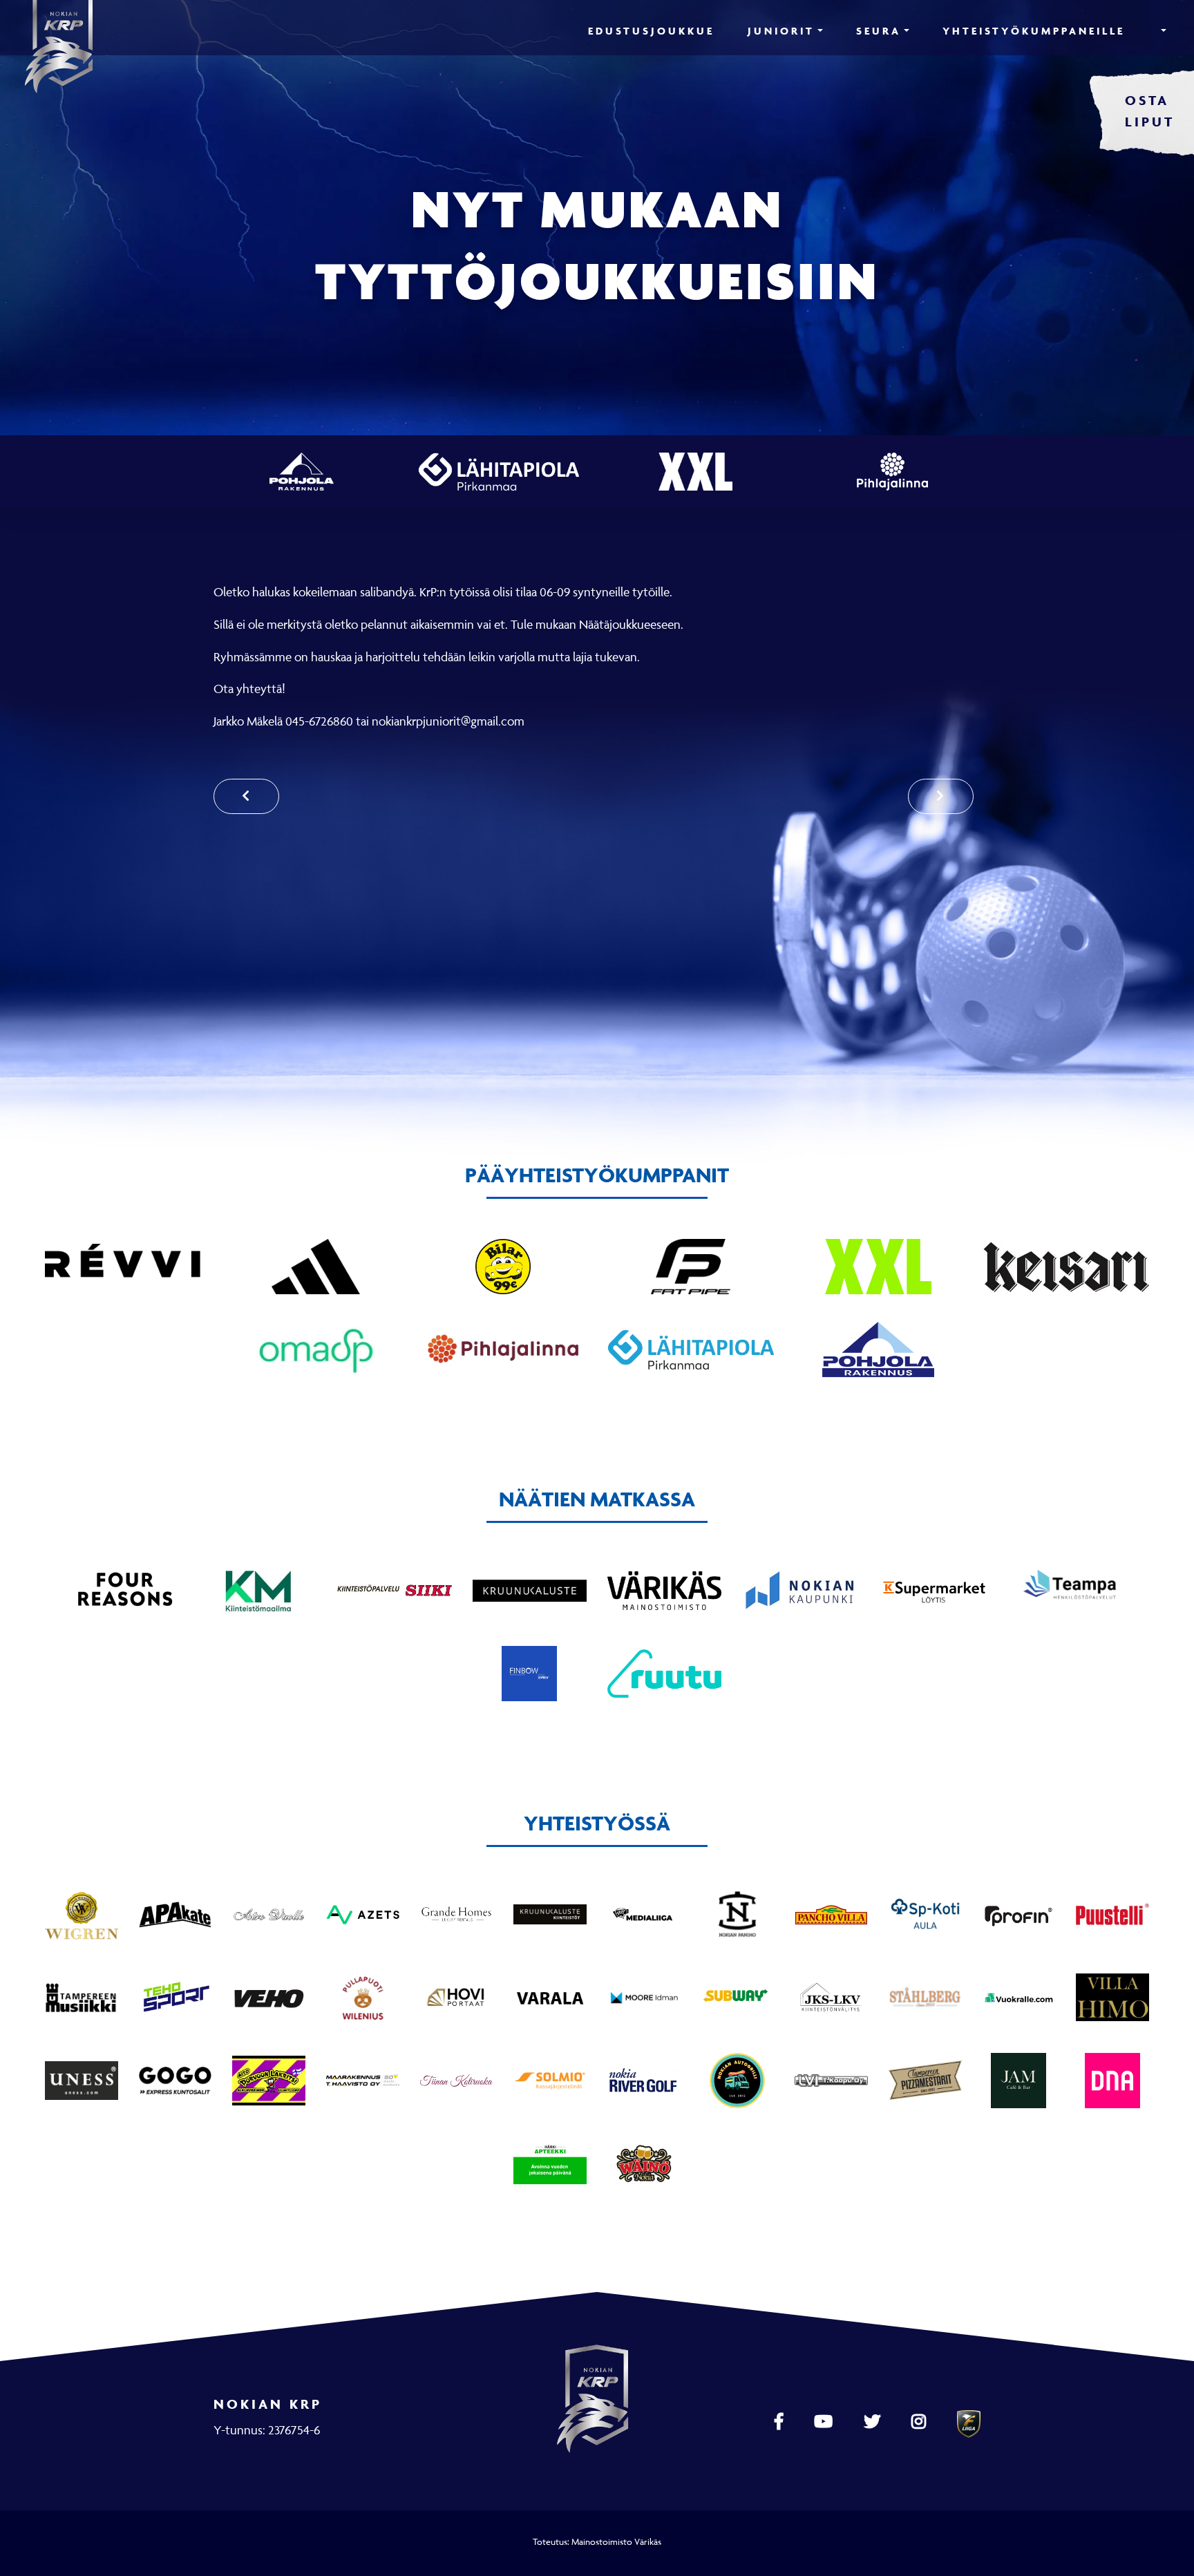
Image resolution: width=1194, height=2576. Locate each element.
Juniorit (781, 31)
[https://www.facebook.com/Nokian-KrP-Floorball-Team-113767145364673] (780, 2422)
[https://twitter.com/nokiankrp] (874, 2422)
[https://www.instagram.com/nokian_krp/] (920, 2422)
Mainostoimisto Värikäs (616, 2541)
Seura (879, 31)
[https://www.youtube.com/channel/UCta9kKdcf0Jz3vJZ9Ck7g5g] (825, 2422)
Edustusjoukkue (651, 31)
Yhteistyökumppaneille (1034, 31)
